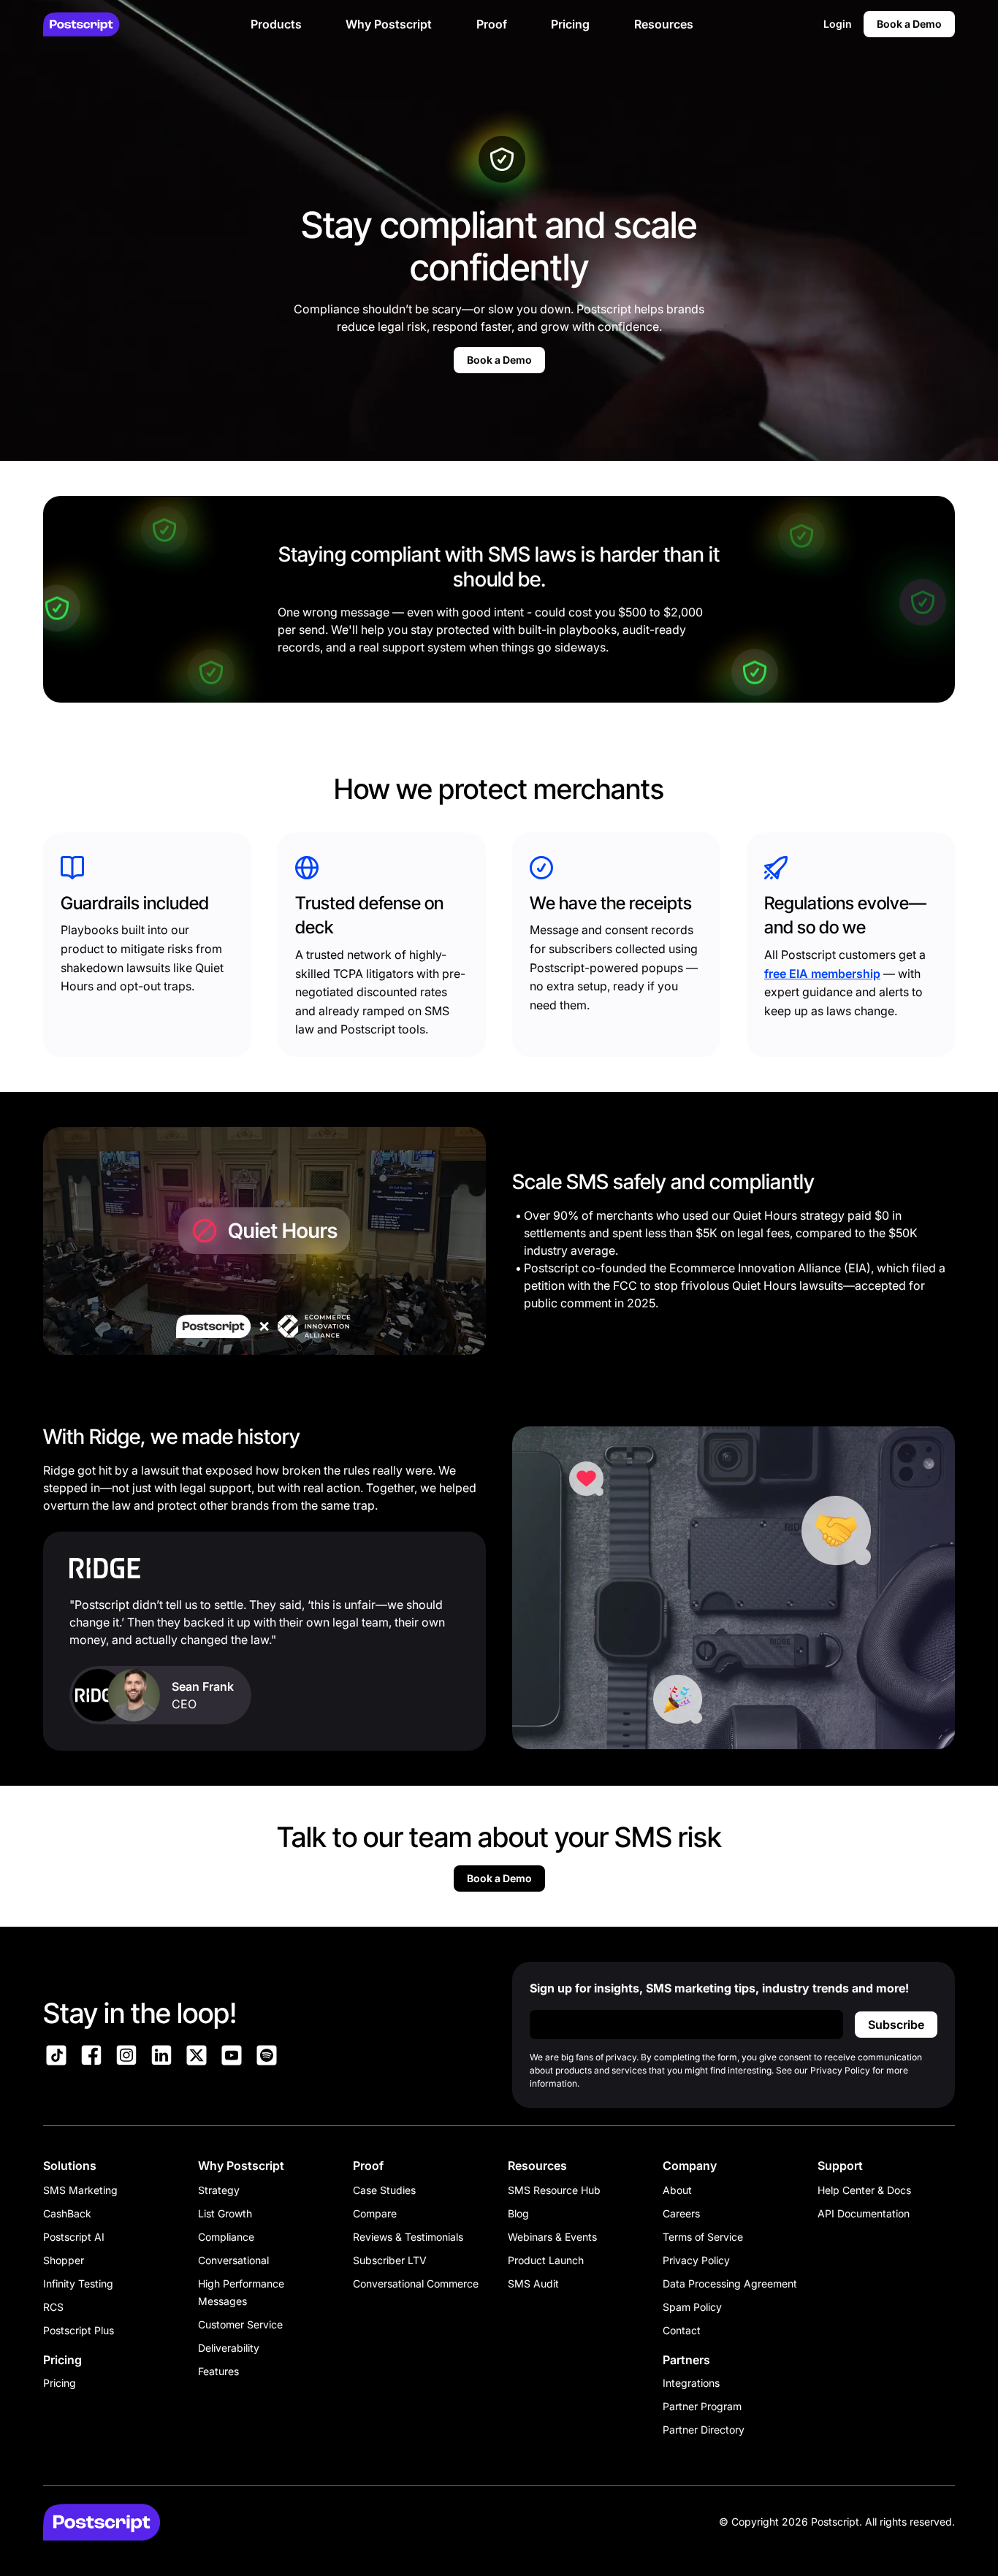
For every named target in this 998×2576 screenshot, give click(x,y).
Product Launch (546, 2260)
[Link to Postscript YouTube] (232, 2057)
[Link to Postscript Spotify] (267, 2057)
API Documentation (864, 2213)
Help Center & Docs (864, 2190)
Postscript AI (74, 2237)
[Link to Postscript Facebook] (91, 2057)
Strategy (219, 2190)
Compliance (226, 2237)
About (677, 2190)
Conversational (233, 2260)
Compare (375, 2213)
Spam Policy (692, 2307)
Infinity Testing (78, 2283)
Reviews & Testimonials (408, 2237)
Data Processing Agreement (730, 2283)
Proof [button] (492, 24)
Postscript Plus (79, 2330)
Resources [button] (664, 24)
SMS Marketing (80, 2190)
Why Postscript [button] (389, 24)
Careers (681, 2213)
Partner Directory (704, 2430)
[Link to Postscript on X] (197, 2057)
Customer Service (240, 2324)
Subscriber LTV (390, 2260)
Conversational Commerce (416, 2283)
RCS (53, 2307)
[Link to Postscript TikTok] (56, 2057)
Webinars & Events (552, 2237)
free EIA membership (822, 974)
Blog (518, 2213)
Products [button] (276, 24)
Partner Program (702, 2406)
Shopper (64, 2260)
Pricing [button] (570, 24)
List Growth (225, 2213)
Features (218, 2371)
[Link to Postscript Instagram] (126, 2057)
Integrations (691, 2383)
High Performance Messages (241, 2292)
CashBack (67, 2213)
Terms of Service (703, 2237)
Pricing (60, 2383)
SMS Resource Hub (554, 2190)
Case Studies (384, 2190)
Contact (682, 2330)
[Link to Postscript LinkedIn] (161, 2057)
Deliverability (229, 2348)
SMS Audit (533, 2283)
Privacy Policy (696, 2260)
